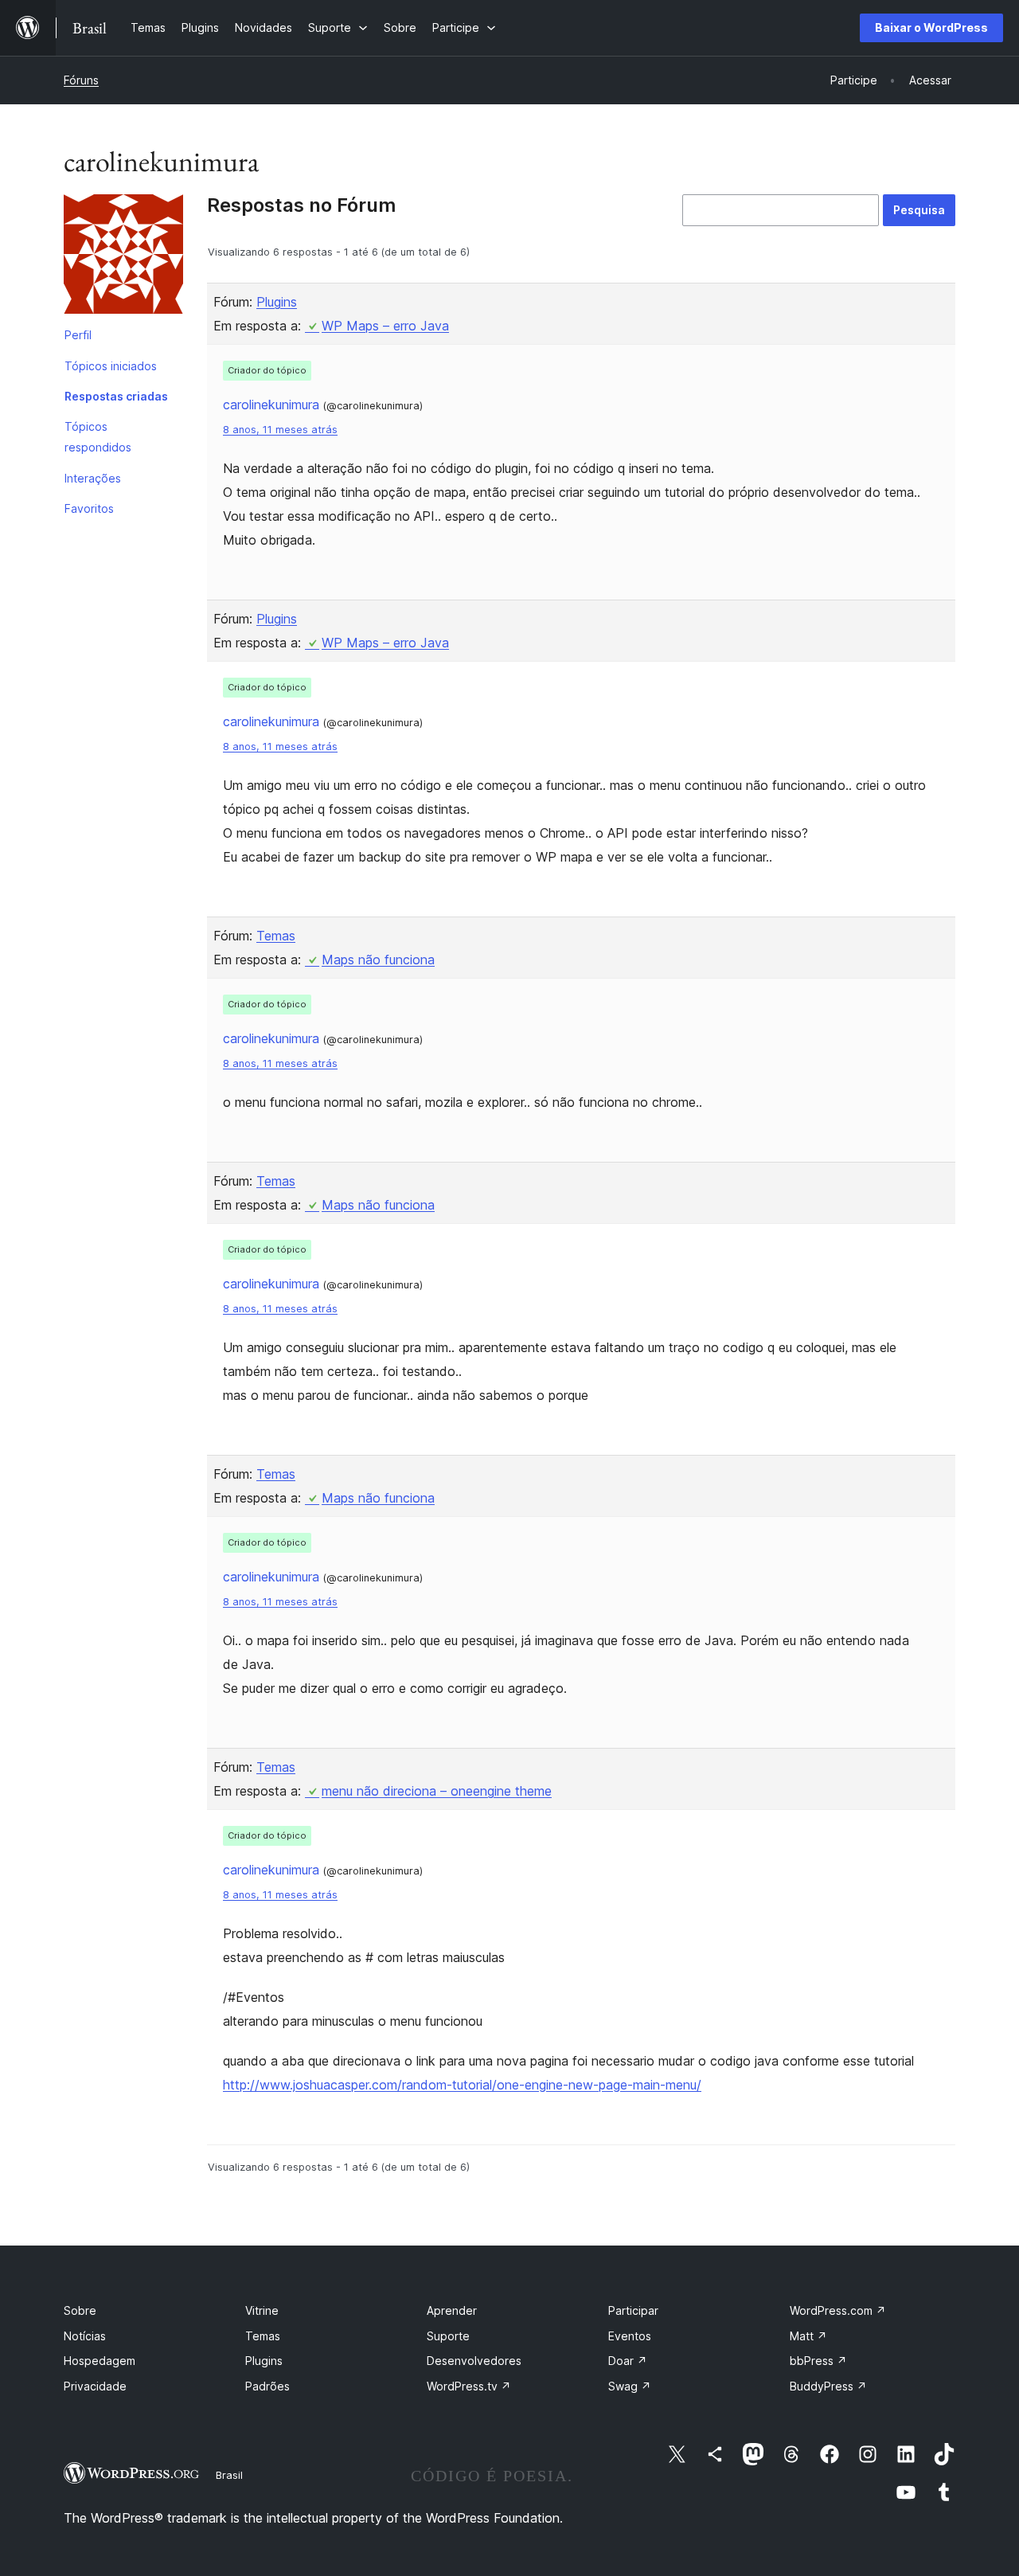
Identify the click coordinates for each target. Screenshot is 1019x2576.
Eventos (630, 2336)
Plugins (277, 302)
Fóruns (81, 80)
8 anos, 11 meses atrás (280, 430)
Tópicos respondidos (98, 437)
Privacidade (95, 2386)
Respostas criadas (116, 396)
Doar (628, 2361)
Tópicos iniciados (111, 366)
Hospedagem (100, 2361)
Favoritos (89, 508)
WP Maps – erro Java (385, 326)
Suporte (448, 2336)
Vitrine (262, 2310)
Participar (633, 2310)
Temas (276, 936)
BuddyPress (828, 2386)
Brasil (229, 2475)
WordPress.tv (469, 2386)
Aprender (452, 2310)
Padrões (267, 2386)
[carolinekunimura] (123, 257)
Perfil (78, 335)
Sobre (80, 2310)
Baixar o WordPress (931, 27)
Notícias (85, 2336)
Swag (630, 2386)
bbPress (818, 2361)
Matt (808, 2336)
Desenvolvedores (474, 2361)
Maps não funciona (378, 960)
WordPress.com (838, 2310)
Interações (93, 478)
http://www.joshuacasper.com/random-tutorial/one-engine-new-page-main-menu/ (462, 2085)
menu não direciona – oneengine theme (437, 1791)
